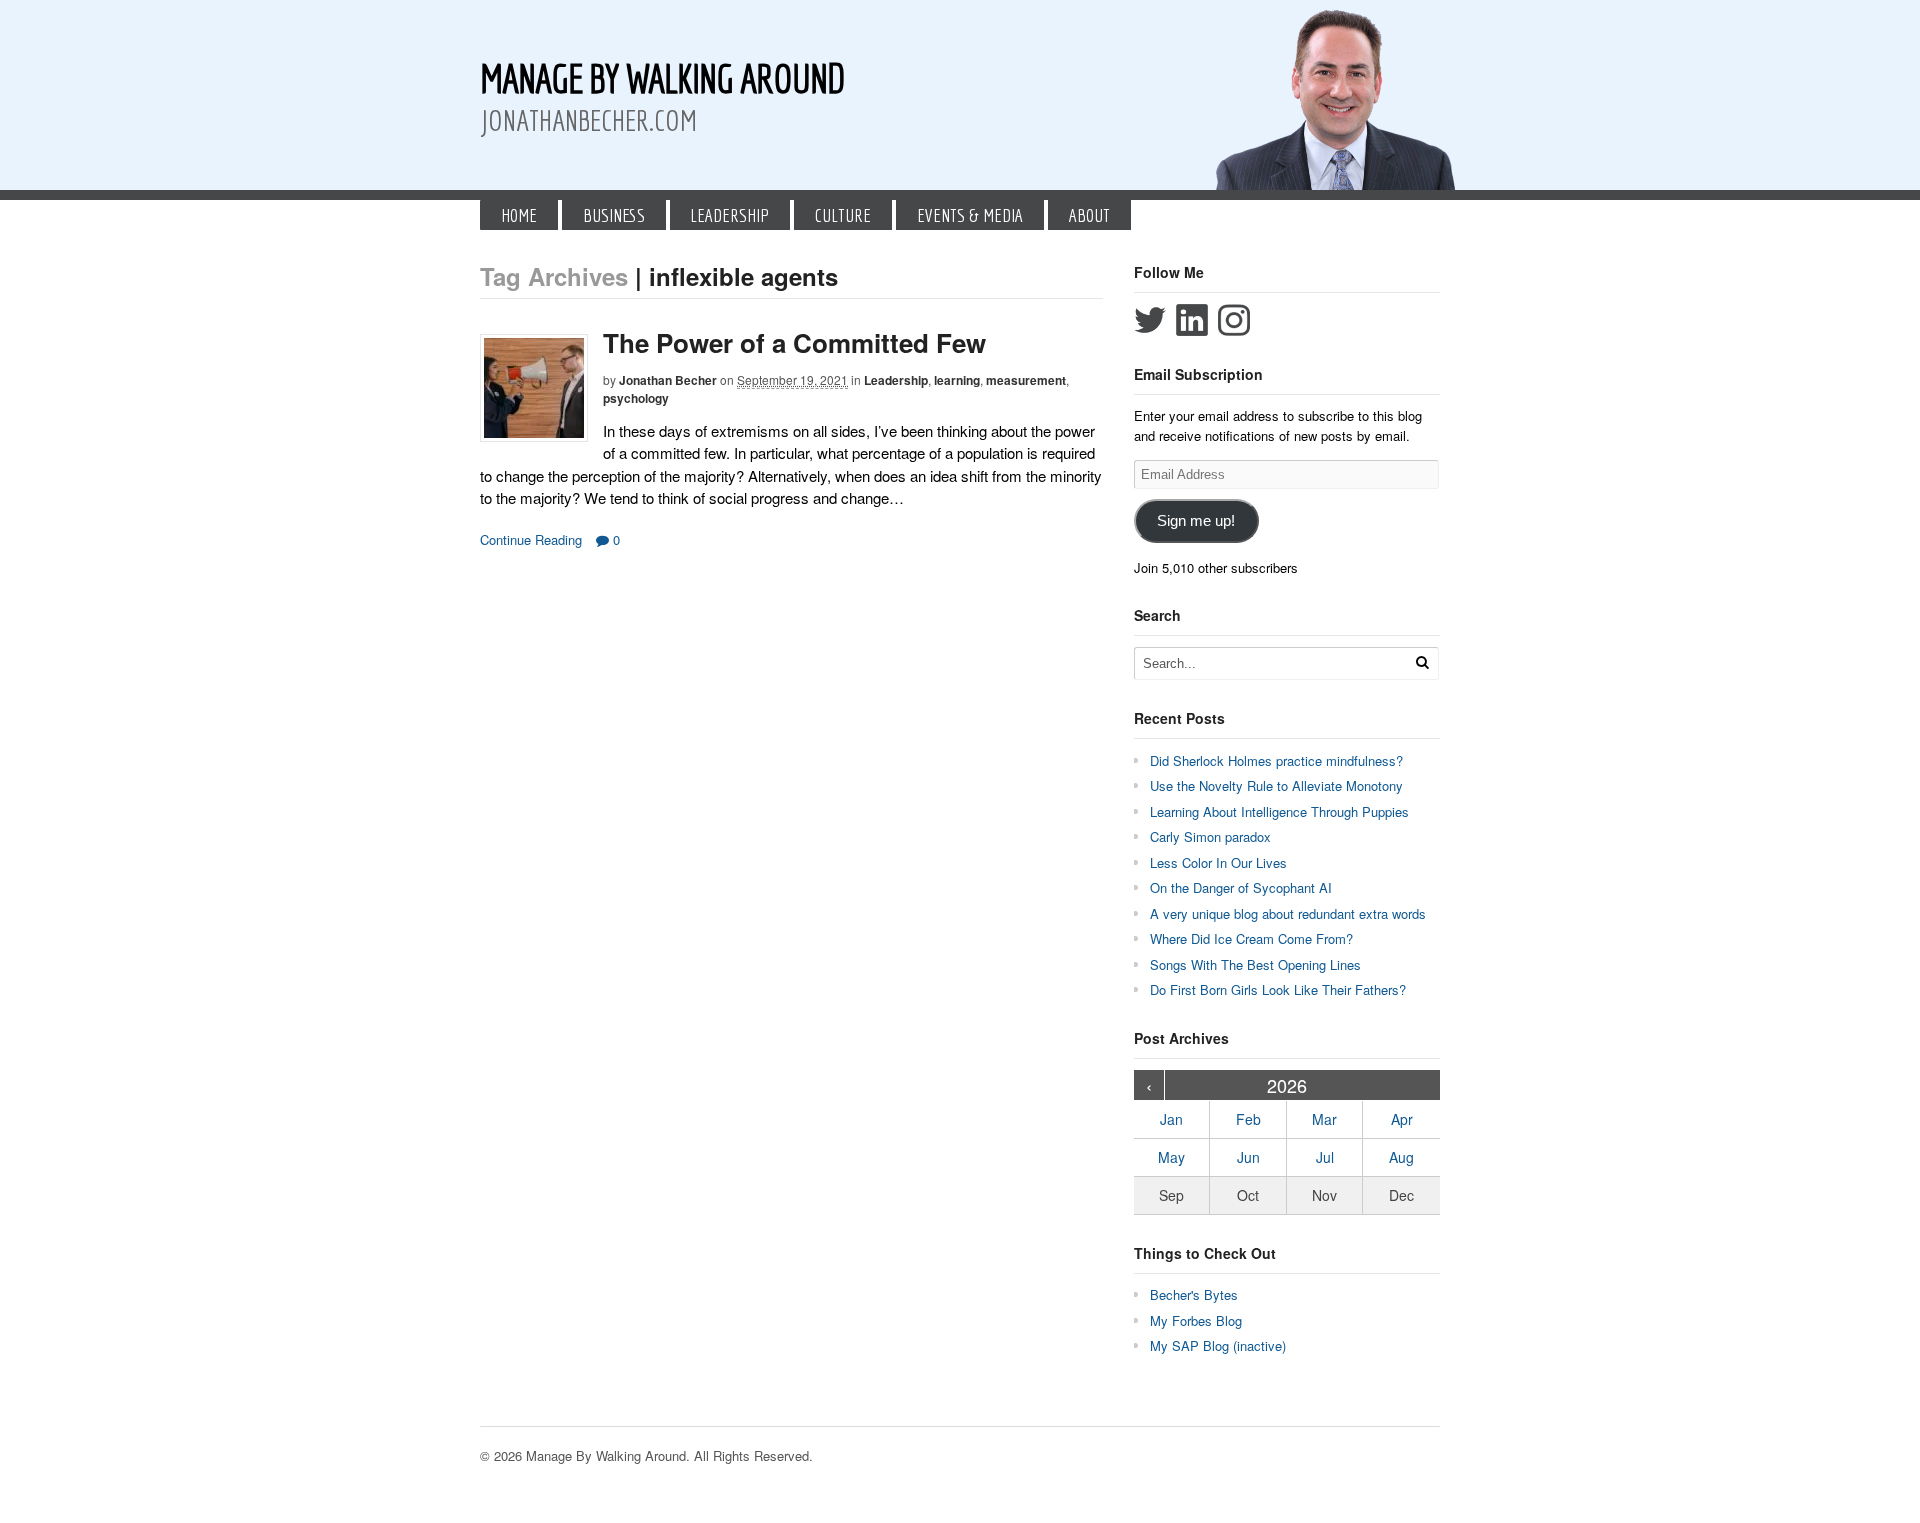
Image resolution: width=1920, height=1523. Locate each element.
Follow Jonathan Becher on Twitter (1150, 320)
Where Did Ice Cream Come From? (1251, 938)
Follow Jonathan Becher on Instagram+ (1234, 320)
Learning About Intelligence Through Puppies (1279, 811)
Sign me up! (1196, 521)
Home (519, 215)
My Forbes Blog (1196, 1320)
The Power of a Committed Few (794, 342)
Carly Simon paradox (1210, 836)
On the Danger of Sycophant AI (1241, 887)
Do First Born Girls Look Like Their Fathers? (1278, 989)
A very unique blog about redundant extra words (1290, 913)
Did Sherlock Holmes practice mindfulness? (1276, 760)
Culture (843, 215)
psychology (636, 398)
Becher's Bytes (1194, 1294)
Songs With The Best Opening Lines (1255, 964)
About (1089, 215)
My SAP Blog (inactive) (1218, 1345)
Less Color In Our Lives (1218, 862)
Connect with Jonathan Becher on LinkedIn (1192, 320)
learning (957, 380)
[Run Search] (1422, 662)
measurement (1026, 380)
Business (614, 215)
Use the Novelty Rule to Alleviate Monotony (1276, 785)
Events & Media (970, 215)
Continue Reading (531, 539)
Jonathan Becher (668, 380)
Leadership (729, 215)
